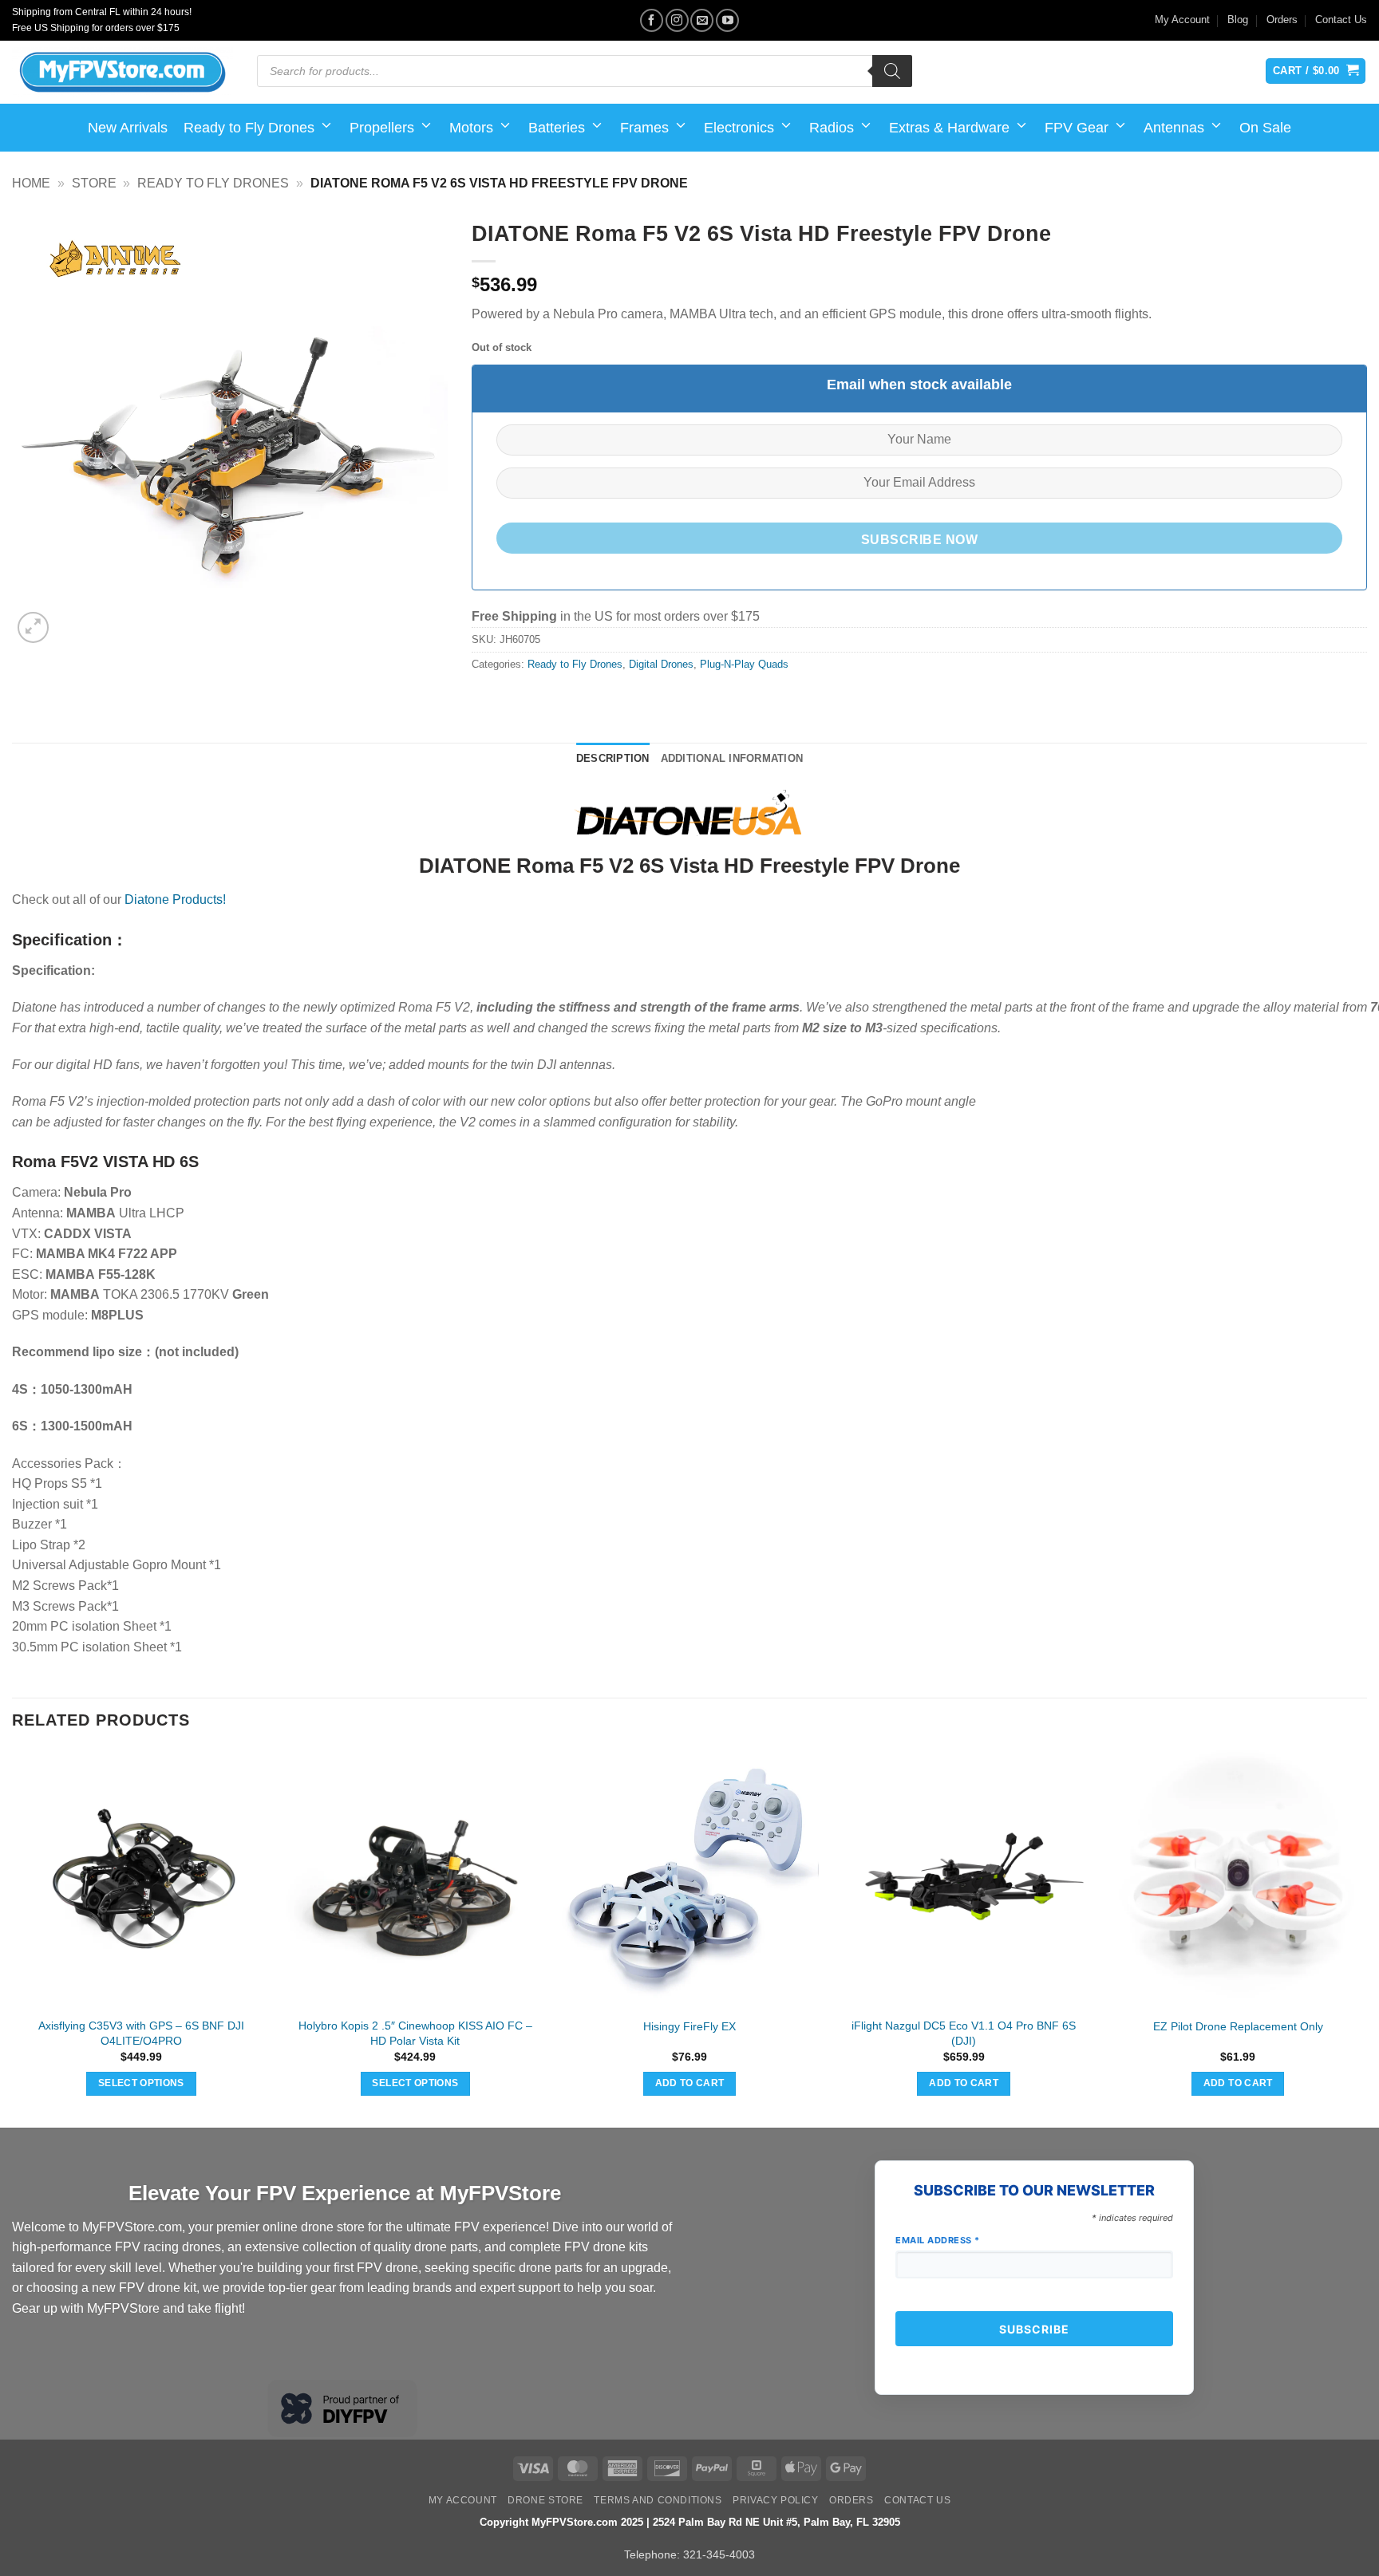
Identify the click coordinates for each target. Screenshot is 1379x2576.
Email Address (938, 2240)
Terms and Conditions (658, 2500)
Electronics (739, 128)
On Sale (1265, 128)
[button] (33, 627)
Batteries (557, 128)
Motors (471, 128)
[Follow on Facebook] (652, 20)
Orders (1282, 20)
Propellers (382, 128)
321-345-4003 (719, 2554)
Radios (832, 128)
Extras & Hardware (949, 128)
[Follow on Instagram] (677, 20)
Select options (141, 2083)
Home (31, 183)
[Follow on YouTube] (727, 20)
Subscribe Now (919, 540)
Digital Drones (661, 664)
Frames (644, 128)
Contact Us (1341, 20)
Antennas (1174, 128)
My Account (1182, 20)
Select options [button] (415, 2083)
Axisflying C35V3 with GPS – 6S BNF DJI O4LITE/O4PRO (141, 2033)
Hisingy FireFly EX (689, 2026)
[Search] (892, 71)
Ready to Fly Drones (249, 128)
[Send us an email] (702, 20)
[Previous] (13, 1937)
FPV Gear (1077, 128)
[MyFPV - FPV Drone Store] (122, 73)
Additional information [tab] (732, 758)
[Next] (1366, 1937)
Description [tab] (613, 758)
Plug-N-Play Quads (744, 664)
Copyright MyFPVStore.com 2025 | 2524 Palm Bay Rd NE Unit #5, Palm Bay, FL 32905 (690, 2522)
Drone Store (545, 2500)
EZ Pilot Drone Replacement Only (1238, 2026)
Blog (1238, 20)
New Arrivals (128, 128)
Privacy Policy (776, 2500)
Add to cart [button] (690, 2083)
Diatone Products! (175, 899)
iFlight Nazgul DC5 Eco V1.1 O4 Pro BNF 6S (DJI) (964, 2033)
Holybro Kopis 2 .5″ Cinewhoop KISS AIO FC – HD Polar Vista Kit (415, 2033)
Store (94, 183)
